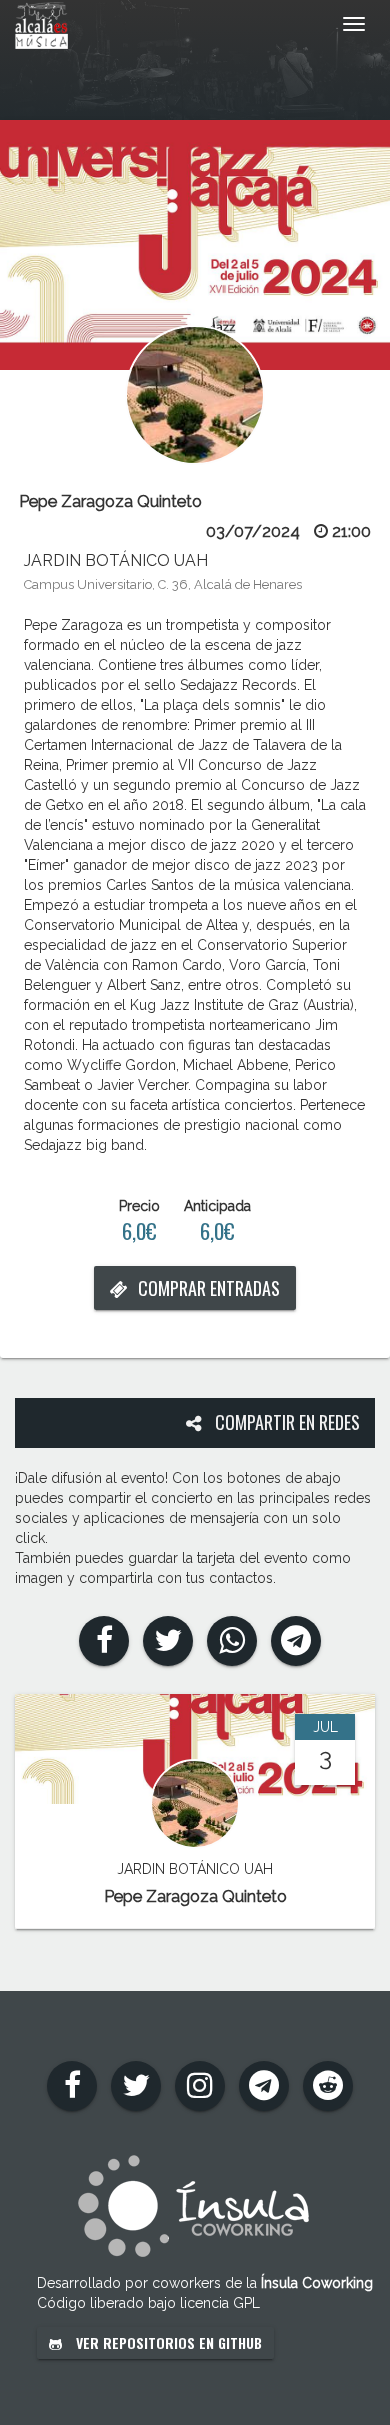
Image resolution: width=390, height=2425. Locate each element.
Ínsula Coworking (317, 2283)
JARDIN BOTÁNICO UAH (116, 560)
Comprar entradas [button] (209, 1288)
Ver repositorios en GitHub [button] (167, 2342)
